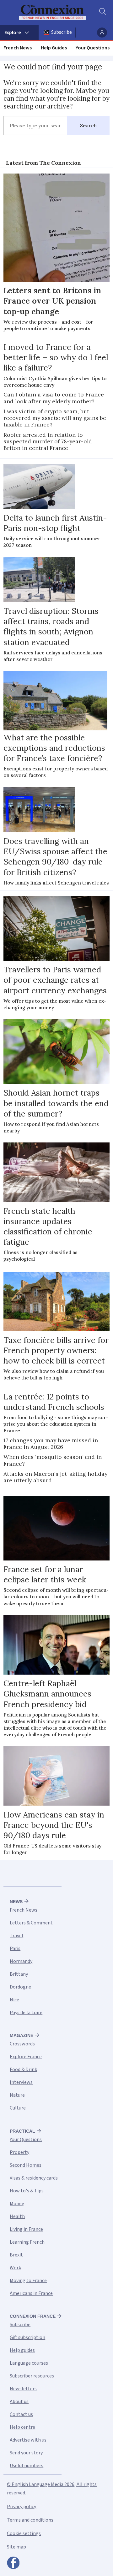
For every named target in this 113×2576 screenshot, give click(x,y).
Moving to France (28, 2281)
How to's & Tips (27, 2191)
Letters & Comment (31, 1923)
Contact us (21, 2414)
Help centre (22, 2427)
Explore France (26, 2057)
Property (19, 2152)
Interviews (21, 2082)
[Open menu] (19, 33)
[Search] (102, 13)
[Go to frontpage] (52, 13)
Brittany (19, 1974)
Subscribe (62, 32)
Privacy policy (22, 2507)
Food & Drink (23, 2069)
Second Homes (26, 2165)
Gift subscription (27, 2337)
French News (18, 48)
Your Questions (93, 48)
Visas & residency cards (34, 2178)
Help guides (22, 2350)
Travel (16, 1936)
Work (15, 2268)
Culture (18, 2108)
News (16, 1902)
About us (19, 2402)
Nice (14, 2000)
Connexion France (33, 2316)
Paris (15, 1948)
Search (88, 125)
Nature (17, 2095)
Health (17, 2216)
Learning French (27, 2242)
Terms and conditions (30, 2520)
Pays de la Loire (26, 2013)
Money (17, 2204)
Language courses (29, 2363)
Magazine (22, 2035)
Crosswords (22, 2044)
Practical (22, 2131)
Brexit (16, 2255)
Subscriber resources (32, 2376)
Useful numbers (27, 2466)
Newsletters (23, 2389)
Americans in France (31, 2293)
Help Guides (54, 48)
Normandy (21, 1961)
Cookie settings (24, 2533)
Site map (16, 2547)
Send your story (26, 2453)
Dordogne (20, 1987)
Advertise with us (28, 2440)
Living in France (26, 2229)
